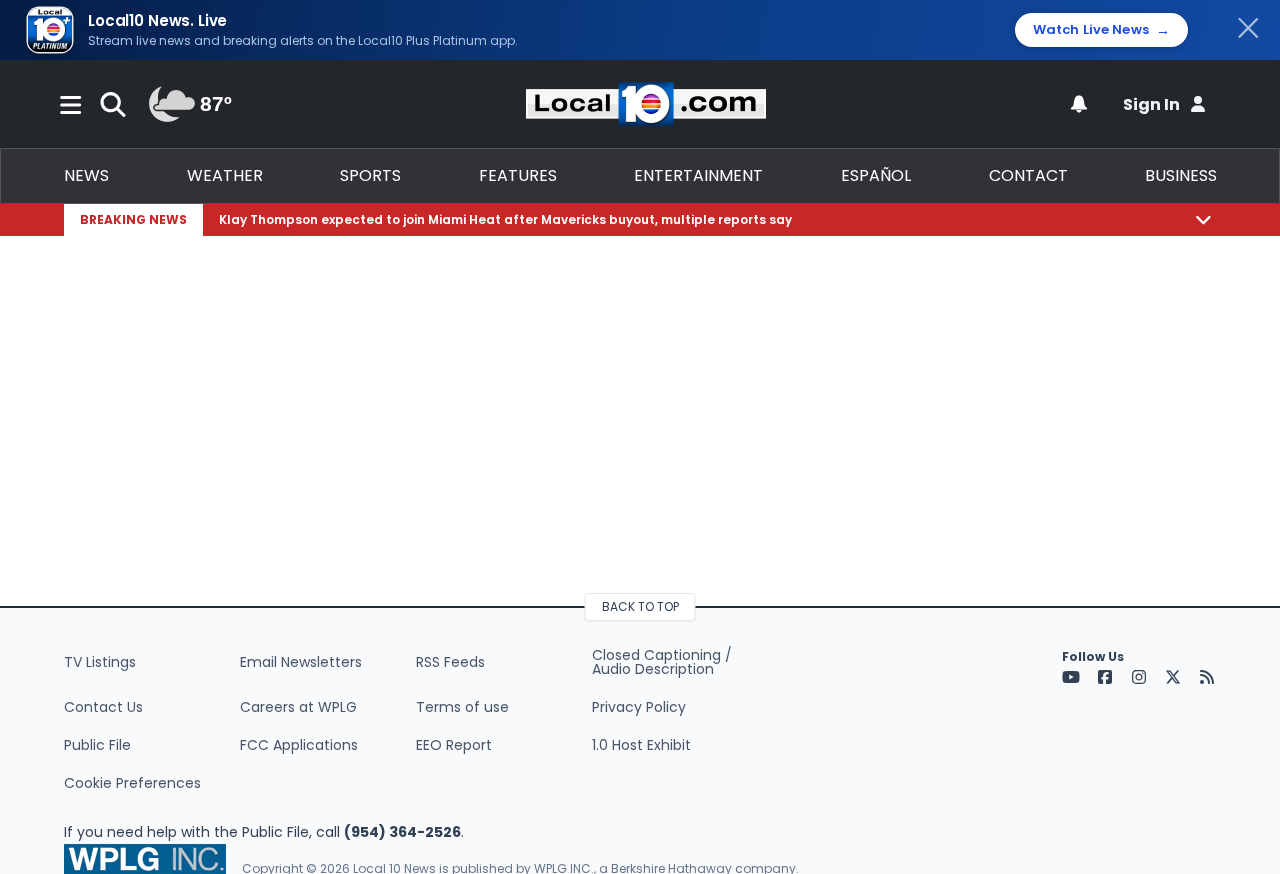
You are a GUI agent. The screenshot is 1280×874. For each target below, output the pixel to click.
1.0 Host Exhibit (641, 745)
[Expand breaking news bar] (1203, 219)
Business (1181, 175)
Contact (1028, 175)
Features (518, 175)
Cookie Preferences (132, 783)
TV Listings (100, 662)
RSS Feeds (450, 662)
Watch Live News (1101, 30)
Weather (225, 175)
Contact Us (103, 707)
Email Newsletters (301, 662)
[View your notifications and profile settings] (1079, 104)
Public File (97, 745)
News (86, 175)
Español (876, 175)
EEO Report (454, 745)
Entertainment (698, 175)
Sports (370, 175)
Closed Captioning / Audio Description (662, 662)
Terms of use (462, 707)
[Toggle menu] (71, 104)
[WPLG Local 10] (646, 104)
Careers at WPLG (298, 707)
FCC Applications (299, 745)
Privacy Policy (639, 707)
